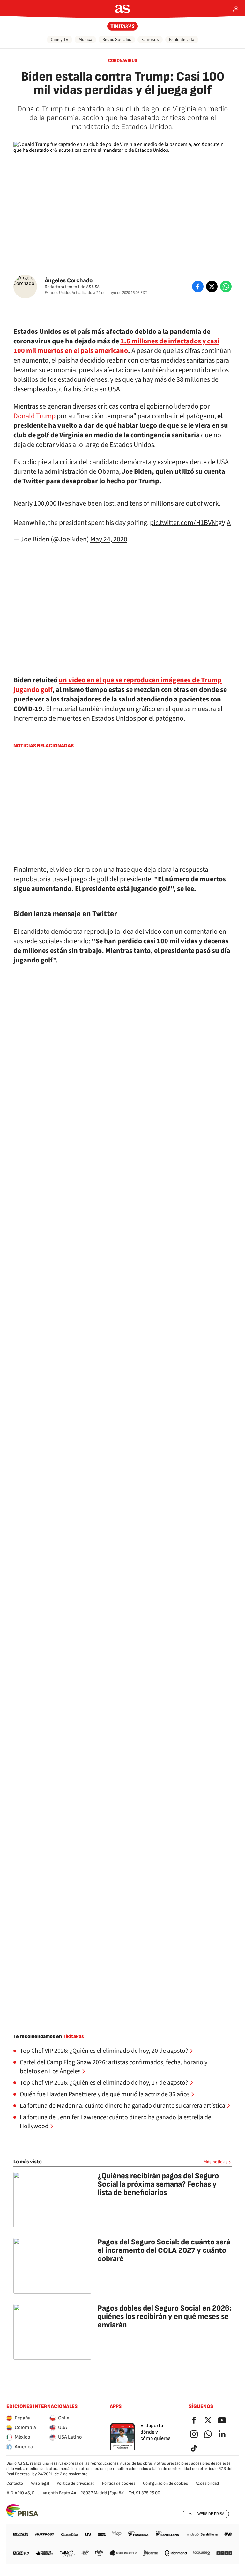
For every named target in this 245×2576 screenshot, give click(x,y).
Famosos (150, 39)
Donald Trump (34, 416)
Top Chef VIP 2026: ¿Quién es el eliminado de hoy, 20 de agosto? (104, 2051)
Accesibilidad (207, 2483)
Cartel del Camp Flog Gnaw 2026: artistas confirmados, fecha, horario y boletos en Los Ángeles (114, 2067)
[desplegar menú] (10, 9)
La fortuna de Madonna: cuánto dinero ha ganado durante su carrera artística (122, 2106)
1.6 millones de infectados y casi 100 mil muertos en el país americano (116, 346)
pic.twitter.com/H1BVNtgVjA (190, 523)
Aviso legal (40, 2483)
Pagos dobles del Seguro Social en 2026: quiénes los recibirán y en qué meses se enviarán (165, 2316)
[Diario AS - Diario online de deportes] (123, 9)
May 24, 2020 (109, 539)
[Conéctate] (236, 9)
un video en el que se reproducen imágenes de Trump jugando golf (118, 685)
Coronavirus (123, 61)
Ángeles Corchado (69, 281)
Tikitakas (73, 2037)
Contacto (15, 2483)
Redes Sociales (117, 39)
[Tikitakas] (123, 26)
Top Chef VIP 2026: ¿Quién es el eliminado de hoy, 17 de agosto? (104, 2083)
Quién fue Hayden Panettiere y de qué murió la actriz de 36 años (105, 2094)
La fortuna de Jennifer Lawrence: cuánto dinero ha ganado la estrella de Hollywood (115, 2122)
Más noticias (216, 2162)
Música (85, 39)
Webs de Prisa (211, 2514)
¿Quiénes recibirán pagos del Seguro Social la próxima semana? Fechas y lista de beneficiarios (158, 2184)
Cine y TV (59, 39)
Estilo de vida (182, 39)
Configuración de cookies (165, 2483)
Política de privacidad (76, 2483)
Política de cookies (119, 2483)
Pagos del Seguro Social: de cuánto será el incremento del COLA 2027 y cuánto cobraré (164, 2250)
